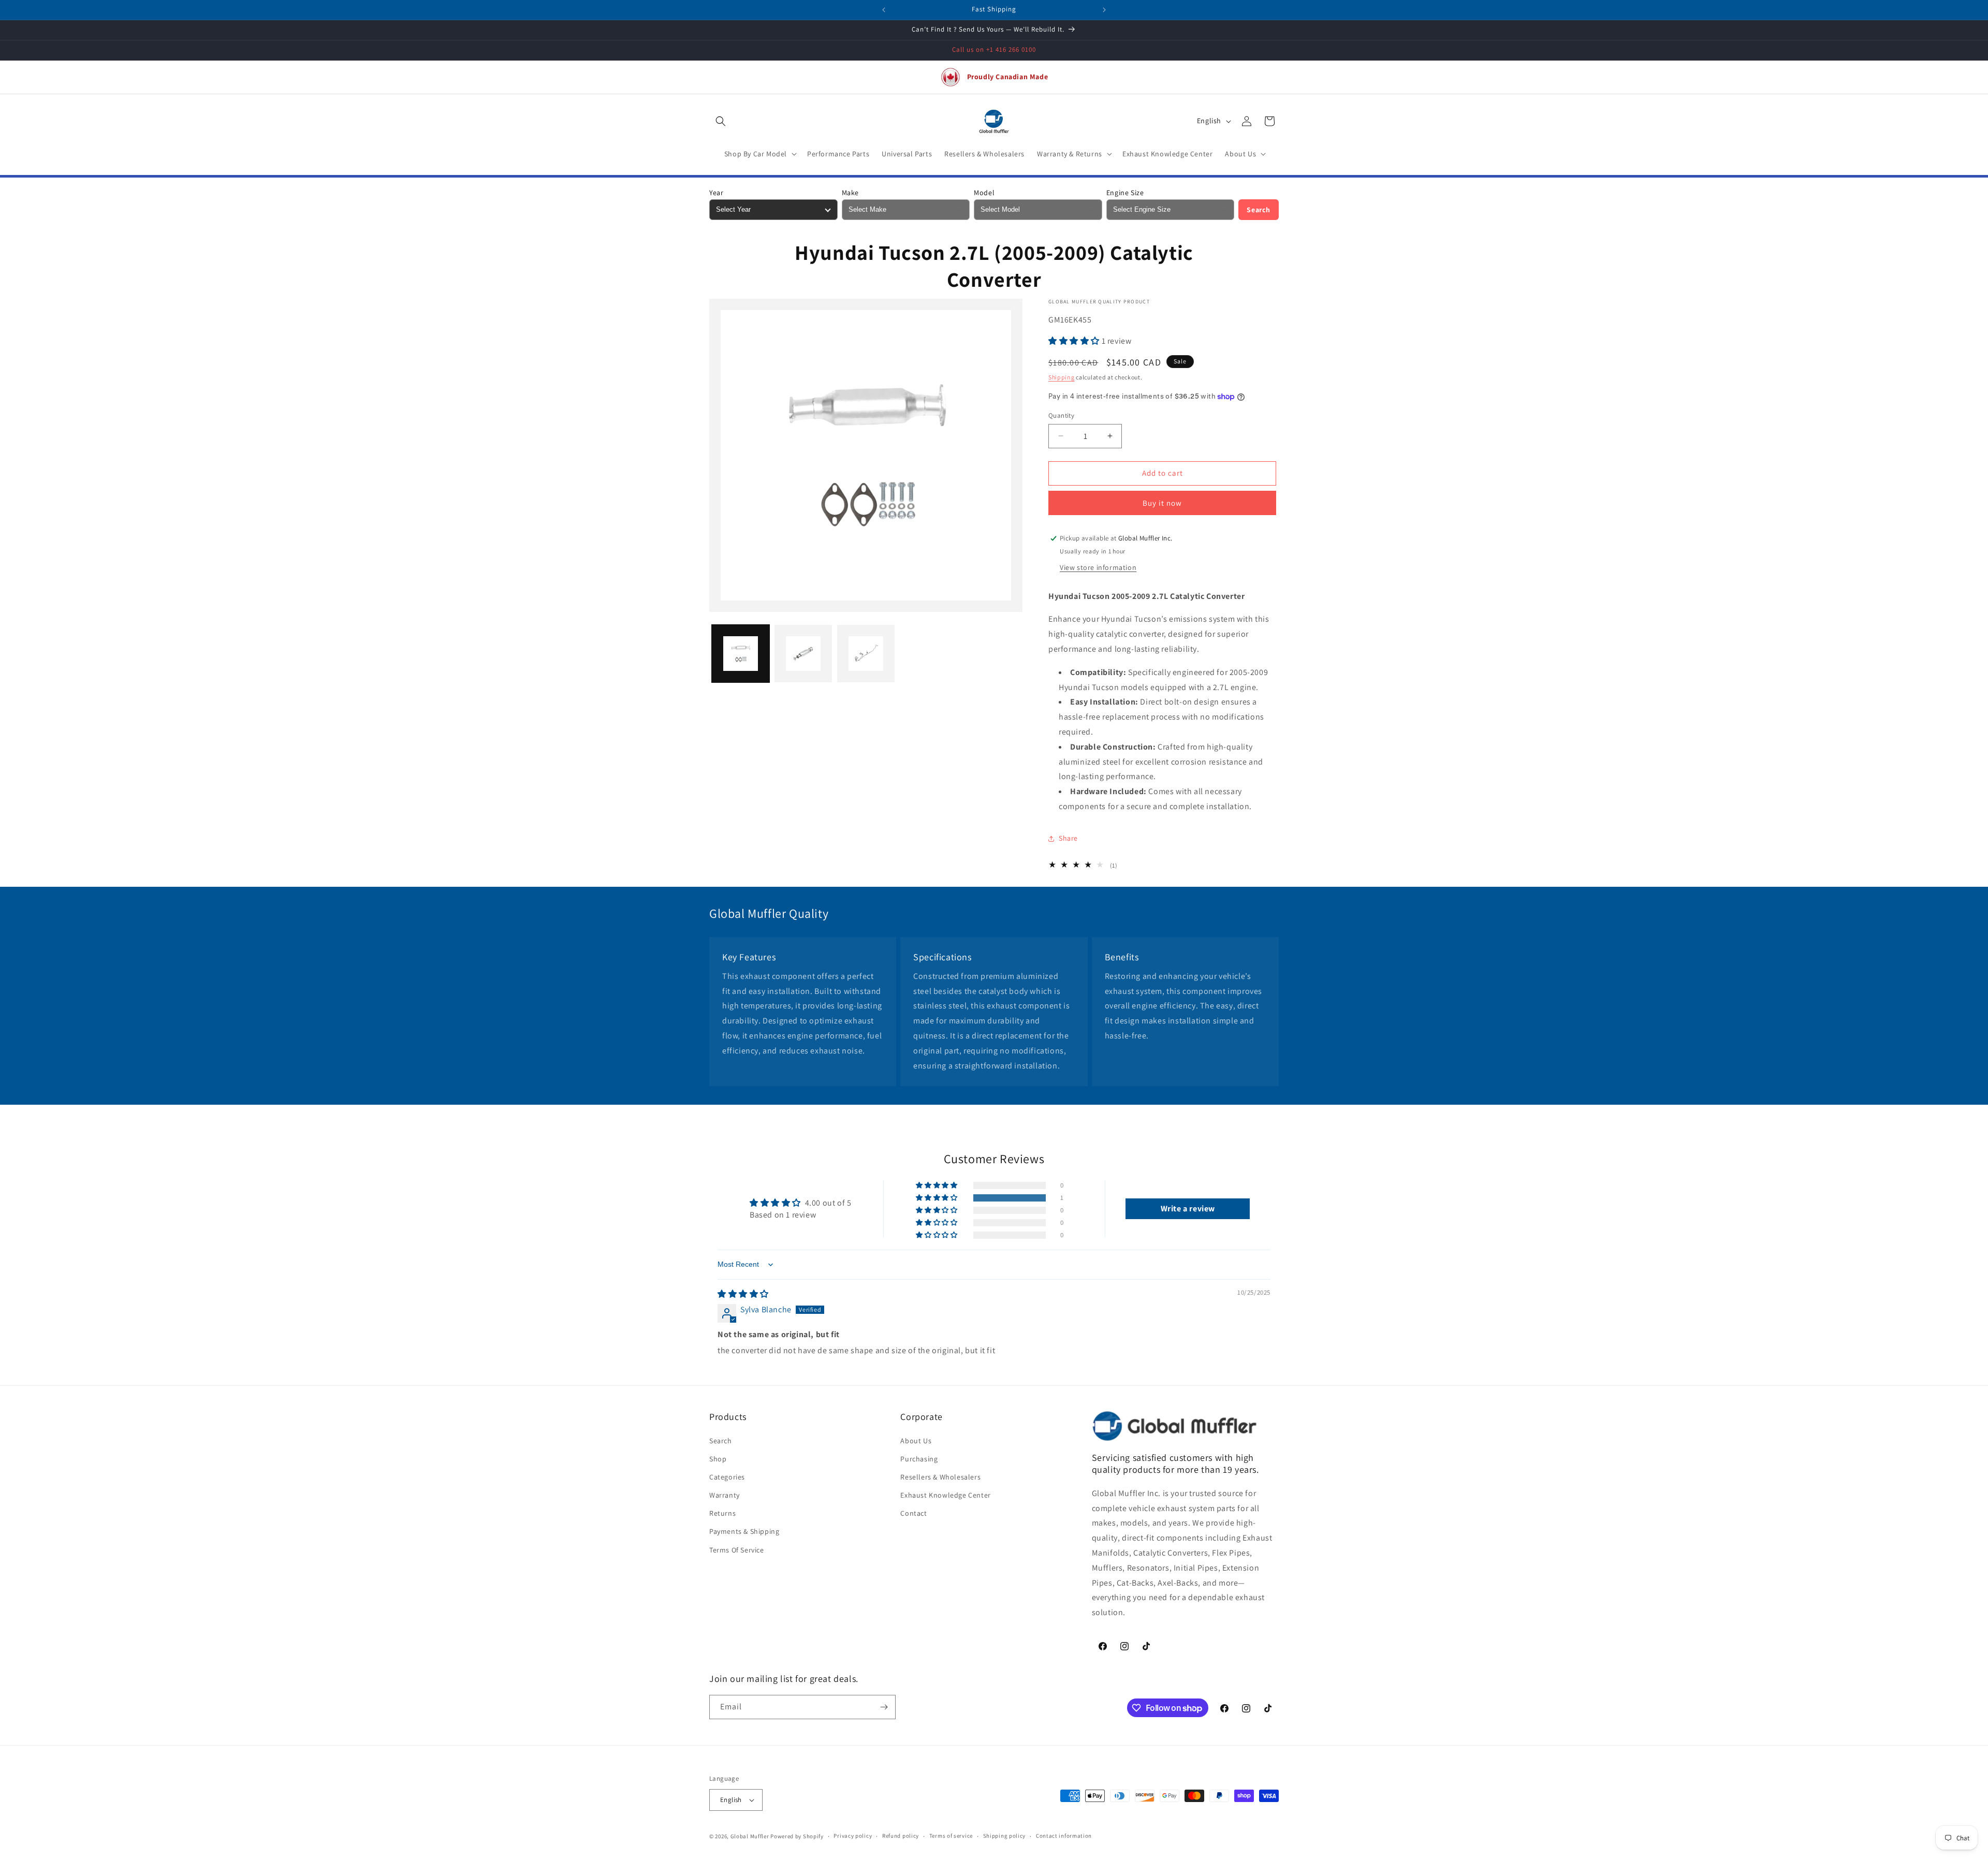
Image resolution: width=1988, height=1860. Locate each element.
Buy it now (1162, 503)
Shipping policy (1005, 1836)
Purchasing (919, 1459)
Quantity (1061, 415)
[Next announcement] (1104, 10)
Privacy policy (853, 1836)
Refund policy (901, 1836)
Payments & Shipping (744, 1531)
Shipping (1062, 377)
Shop (718, 1459)
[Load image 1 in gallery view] (741, 654)
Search (1259, 210)
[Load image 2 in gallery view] (803, 654)
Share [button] (1068, 838)
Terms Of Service (737, 1550)
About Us (916, 1441)
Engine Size (1125, 193)
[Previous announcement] (884, 10)
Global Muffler (750, 1836)
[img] (743, 1294)
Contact (913, 1513)
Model (984, 193)
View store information (1098, 567)
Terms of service (951, 1836)
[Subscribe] (884, 1707)
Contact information (1064, 1836)
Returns (722, 1513)
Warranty (725, 1495)
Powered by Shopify (797, 1836)
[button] (721, 121)
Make (850, 193)
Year (716, 193)
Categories (727, 1477)
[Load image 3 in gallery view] (866, 654)
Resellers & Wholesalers (940, 1477)
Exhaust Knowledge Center (945, 1495)
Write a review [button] (1188, 1209)
